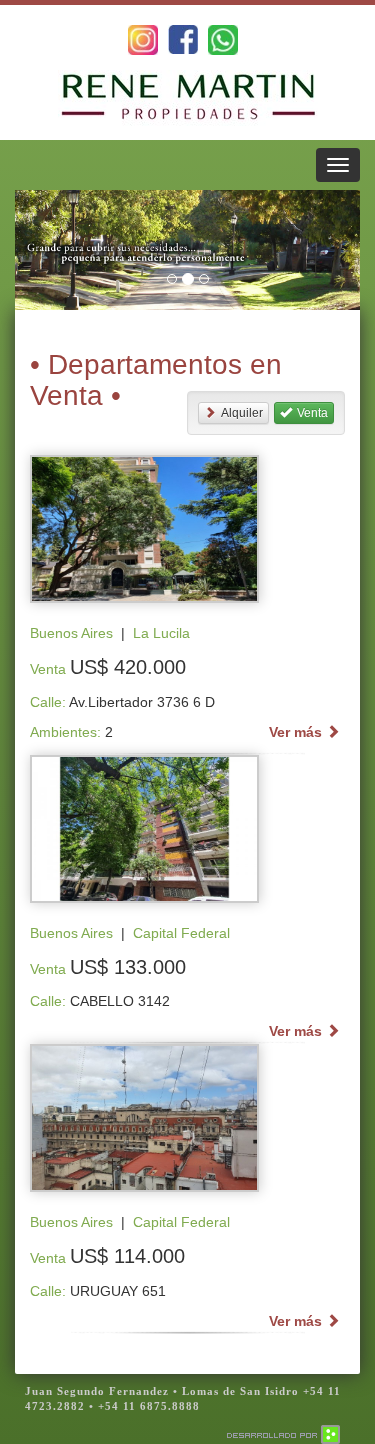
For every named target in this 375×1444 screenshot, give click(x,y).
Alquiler (242, 413)
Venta (312, 413)
